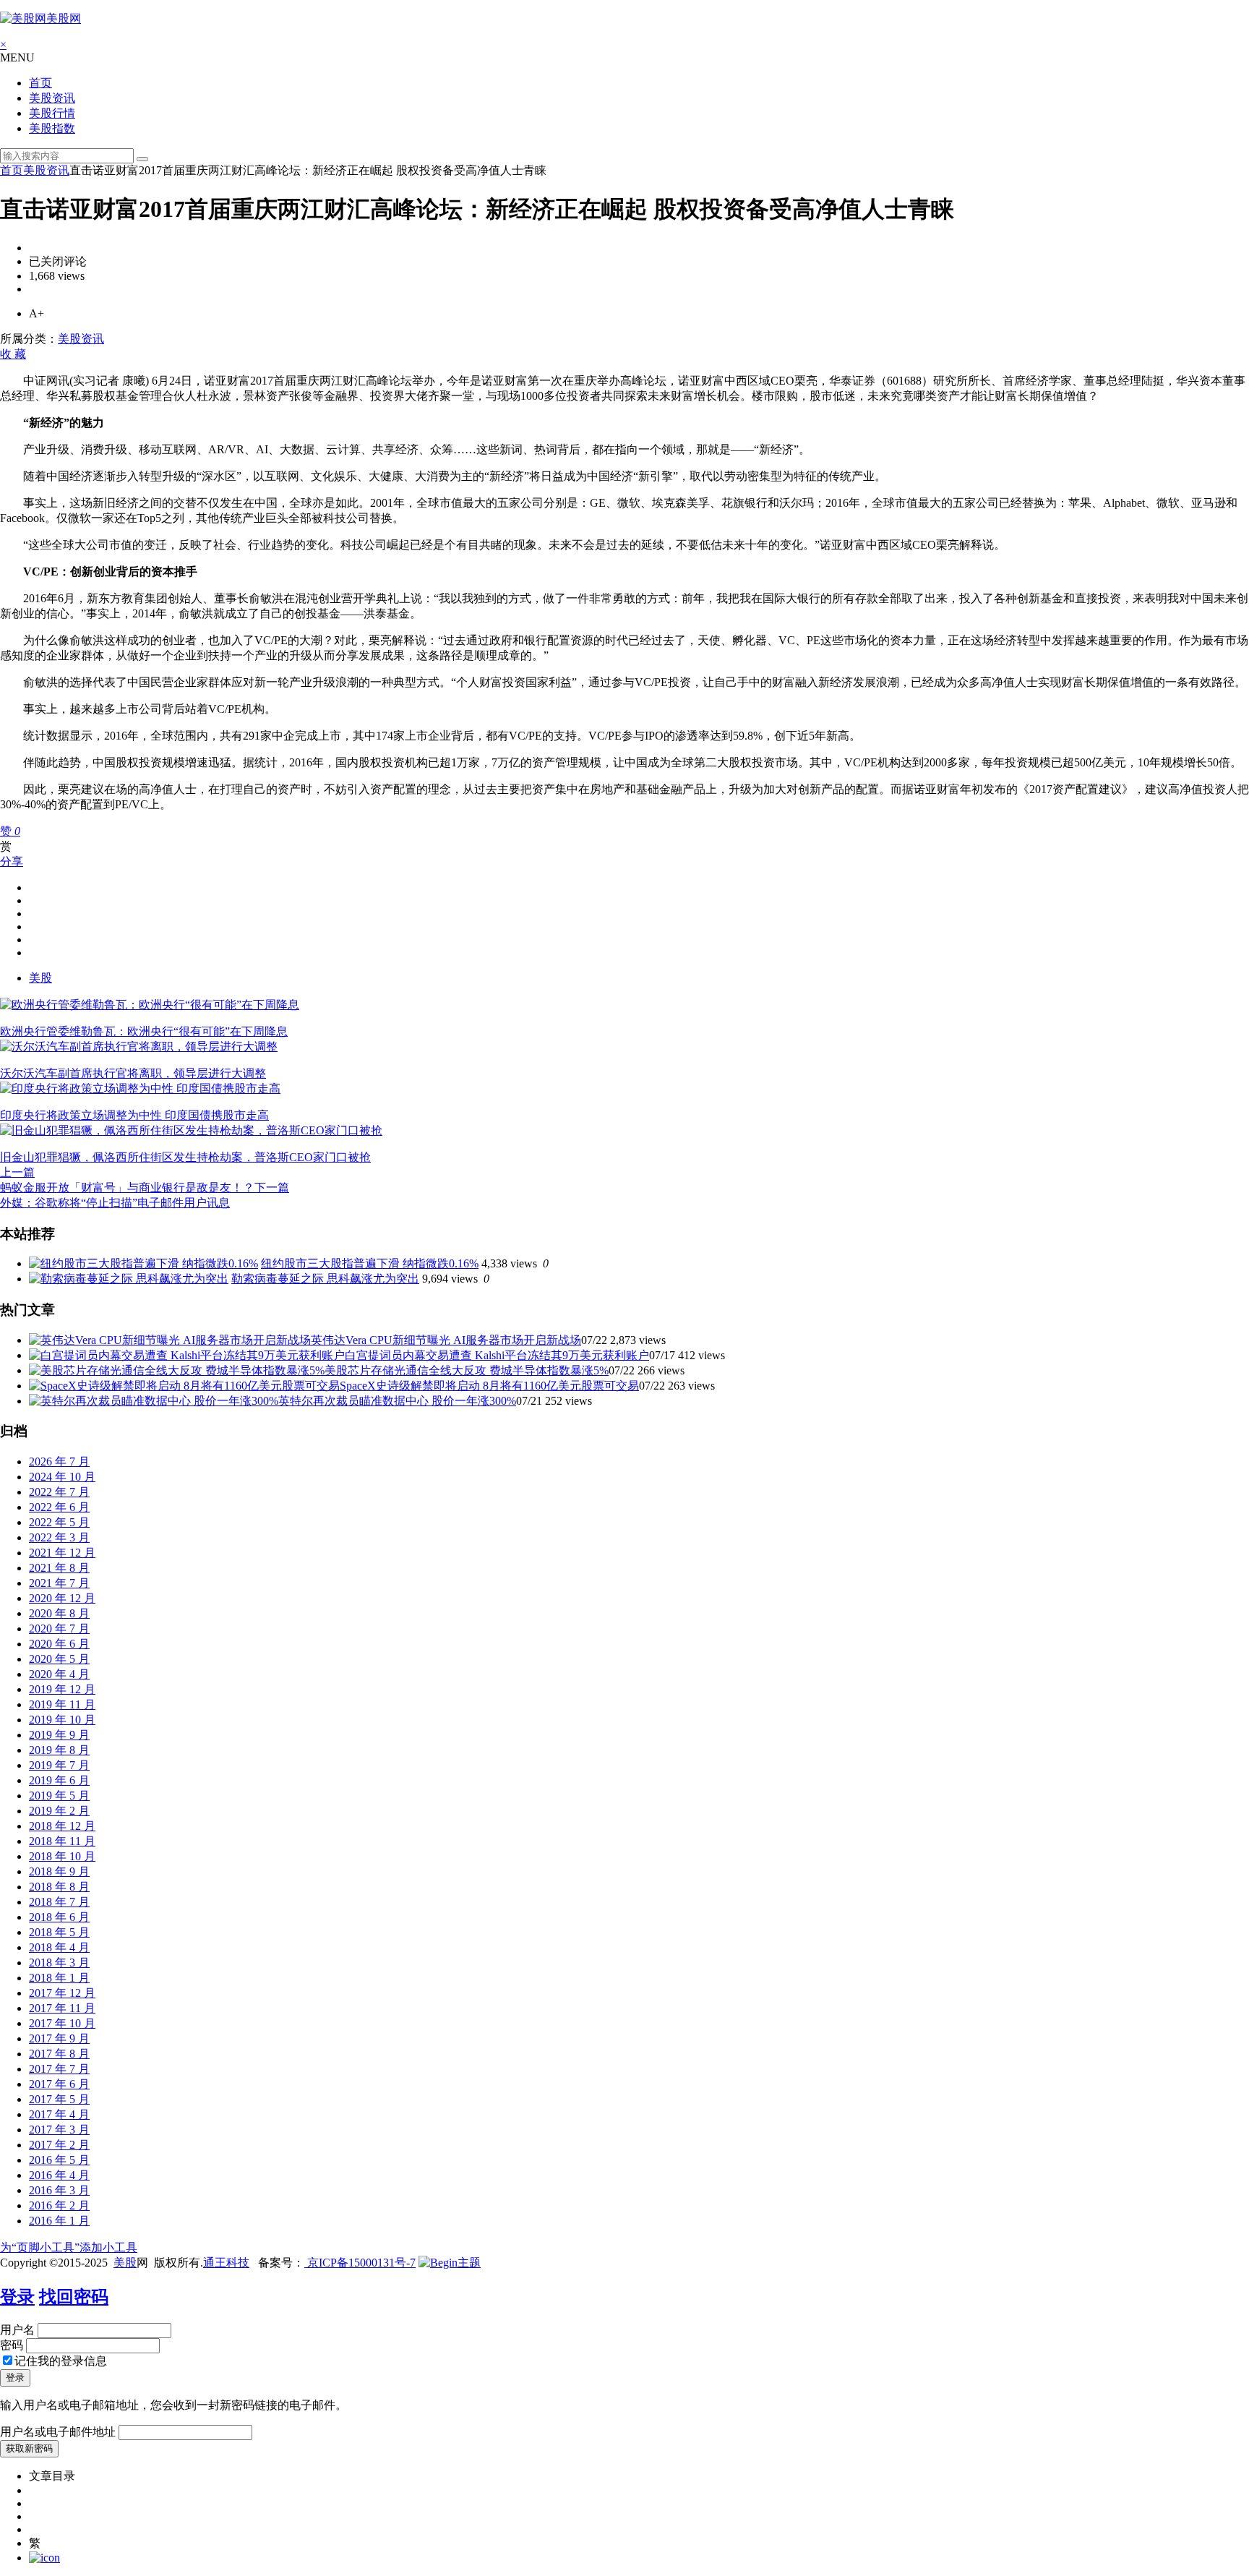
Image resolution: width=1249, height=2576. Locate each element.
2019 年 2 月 (59, 1811)
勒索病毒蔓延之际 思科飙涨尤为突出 (325, 1279)
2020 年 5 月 (59, 1659)
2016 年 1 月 (59, 2221)
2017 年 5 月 (59, 2099)
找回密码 (74, 2297)
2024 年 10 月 (62, 1477)
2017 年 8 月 (59, 2054)
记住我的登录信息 (61, 2361)
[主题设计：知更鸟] (450, 2263)
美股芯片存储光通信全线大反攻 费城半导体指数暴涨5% (467, 1370)
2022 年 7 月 (59, 1492)
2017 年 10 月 (62, 2023)
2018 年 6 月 (59, 1917)
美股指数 (52, 128)
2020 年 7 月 (59, 1629)
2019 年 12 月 (62, 1689)
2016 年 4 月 (59, 2175)
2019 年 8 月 (59, 1750)
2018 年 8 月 (59, 1887)
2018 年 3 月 (59, 1963)
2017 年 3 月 (59, 2130)
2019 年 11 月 (62, 1704)
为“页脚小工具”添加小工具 (69, 2247)
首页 (40, 83)
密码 (12, 2345)
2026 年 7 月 (59, 1462)
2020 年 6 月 (59, 1644)
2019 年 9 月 (59, 1735)
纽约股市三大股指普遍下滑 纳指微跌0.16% (370, 1263)
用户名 (17, 2330)
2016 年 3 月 (59, 2190)
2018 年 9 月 (59, 1871)
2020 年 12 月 (62, 1598)
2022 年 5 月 (59, 1522)
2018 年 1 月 (59, 1978)
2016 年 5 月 (59, 2160)
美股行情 (52, 113)
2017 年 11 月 (62, 2008)
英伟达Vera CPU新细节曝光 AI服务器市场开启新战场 (446, 1340)
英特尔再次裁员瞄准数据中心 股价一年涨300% (397, 1401)
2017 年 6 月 (59, 2084)
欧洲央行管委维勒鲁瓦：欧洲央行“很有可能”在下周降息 (144, 1031)
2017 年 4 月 (59, 2114)
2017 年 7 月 (59, 2069)
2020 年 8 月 (59, 1613)
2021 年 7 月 (59, 1583)
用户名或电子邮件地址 (58, 2432)
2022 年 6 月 (59, 1507)
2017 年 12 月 (62, 1993)
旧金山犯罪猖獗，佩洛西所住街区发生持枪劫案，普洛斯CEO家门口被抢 (185, 1157)
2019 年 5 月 (59, 1796)
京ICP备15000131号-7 (360, 2263)
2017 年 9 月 (59, 2038)
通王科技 (226, 2263)
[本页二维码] (44, 2558)
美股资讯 (52, 98)
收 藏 (13, 354)
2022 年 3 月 (59, 1537)
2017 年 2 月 (59, 2145)
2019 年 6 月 (59, 1780)
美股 (40, 978)
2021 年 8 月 (59, 1568)
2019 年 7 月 (59, 1765)
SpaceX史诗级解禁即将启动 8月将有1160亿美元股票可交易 (489, 1386)
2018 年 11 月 (62, 1841)
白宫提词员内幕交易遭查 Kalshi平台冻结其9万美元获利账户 (497, 1355)
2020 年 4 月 (59, 1674)
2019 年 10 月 (62, 1720)
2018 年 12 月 (62, 1826)
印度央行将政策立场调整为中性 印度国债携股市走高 (134, 1115)
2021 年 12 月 (62, 1553)
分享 (12, 861)
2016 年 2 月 (59, 2205)
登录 (17, 2297)
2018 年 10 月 (62, 1856)
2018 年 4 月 (59, 1947)
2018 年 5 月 (59, 1932)
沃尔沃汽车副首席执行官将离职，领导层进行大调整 (133, 1073)
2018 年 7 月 (59, 1902)
